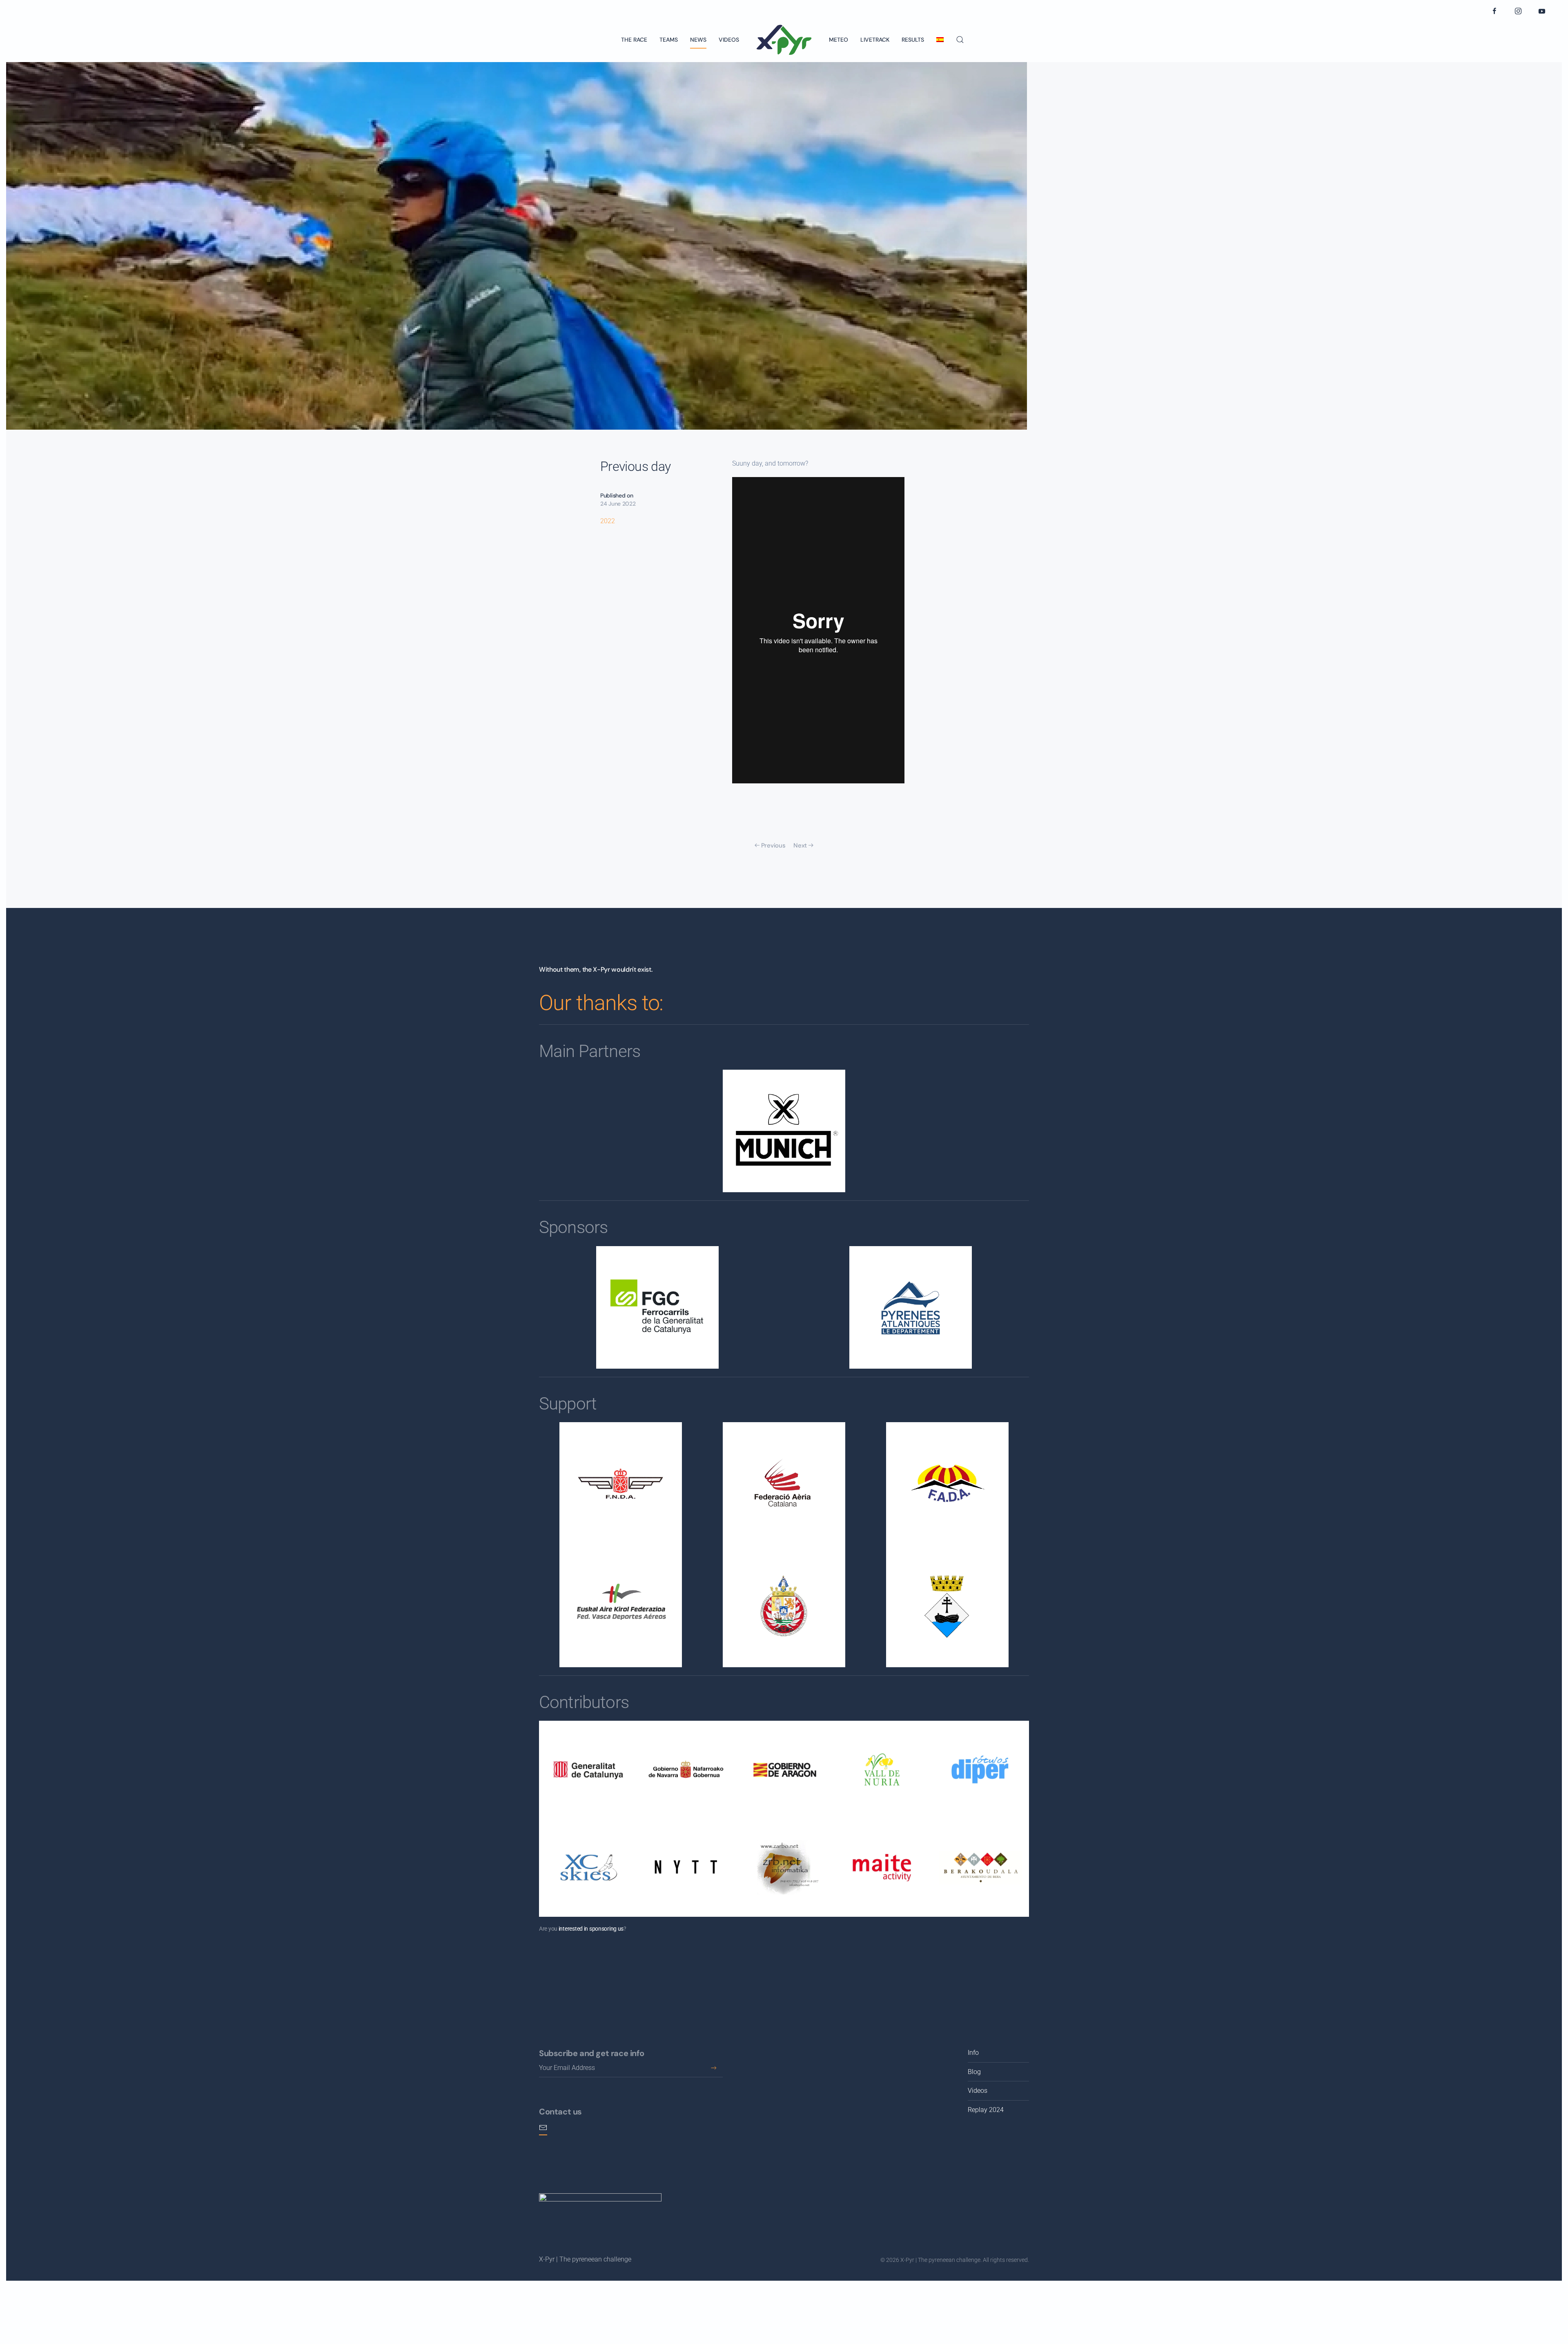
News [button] (698, 40)
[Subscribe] (714, 2068)
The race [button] (634, 40)
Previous (773, 845)
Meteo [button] (839, 40)
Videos (729, 40)
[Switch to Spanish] (940, 40)
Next (800, 845)
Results (913, 40)
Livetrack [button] (875, 40)
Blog (974, 2072)
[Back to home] (784, 40)
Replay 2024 (986, 2110)
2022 (608, 521)
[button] (960, 40)
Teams (669, 40)
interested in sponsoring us (591, 1929)
